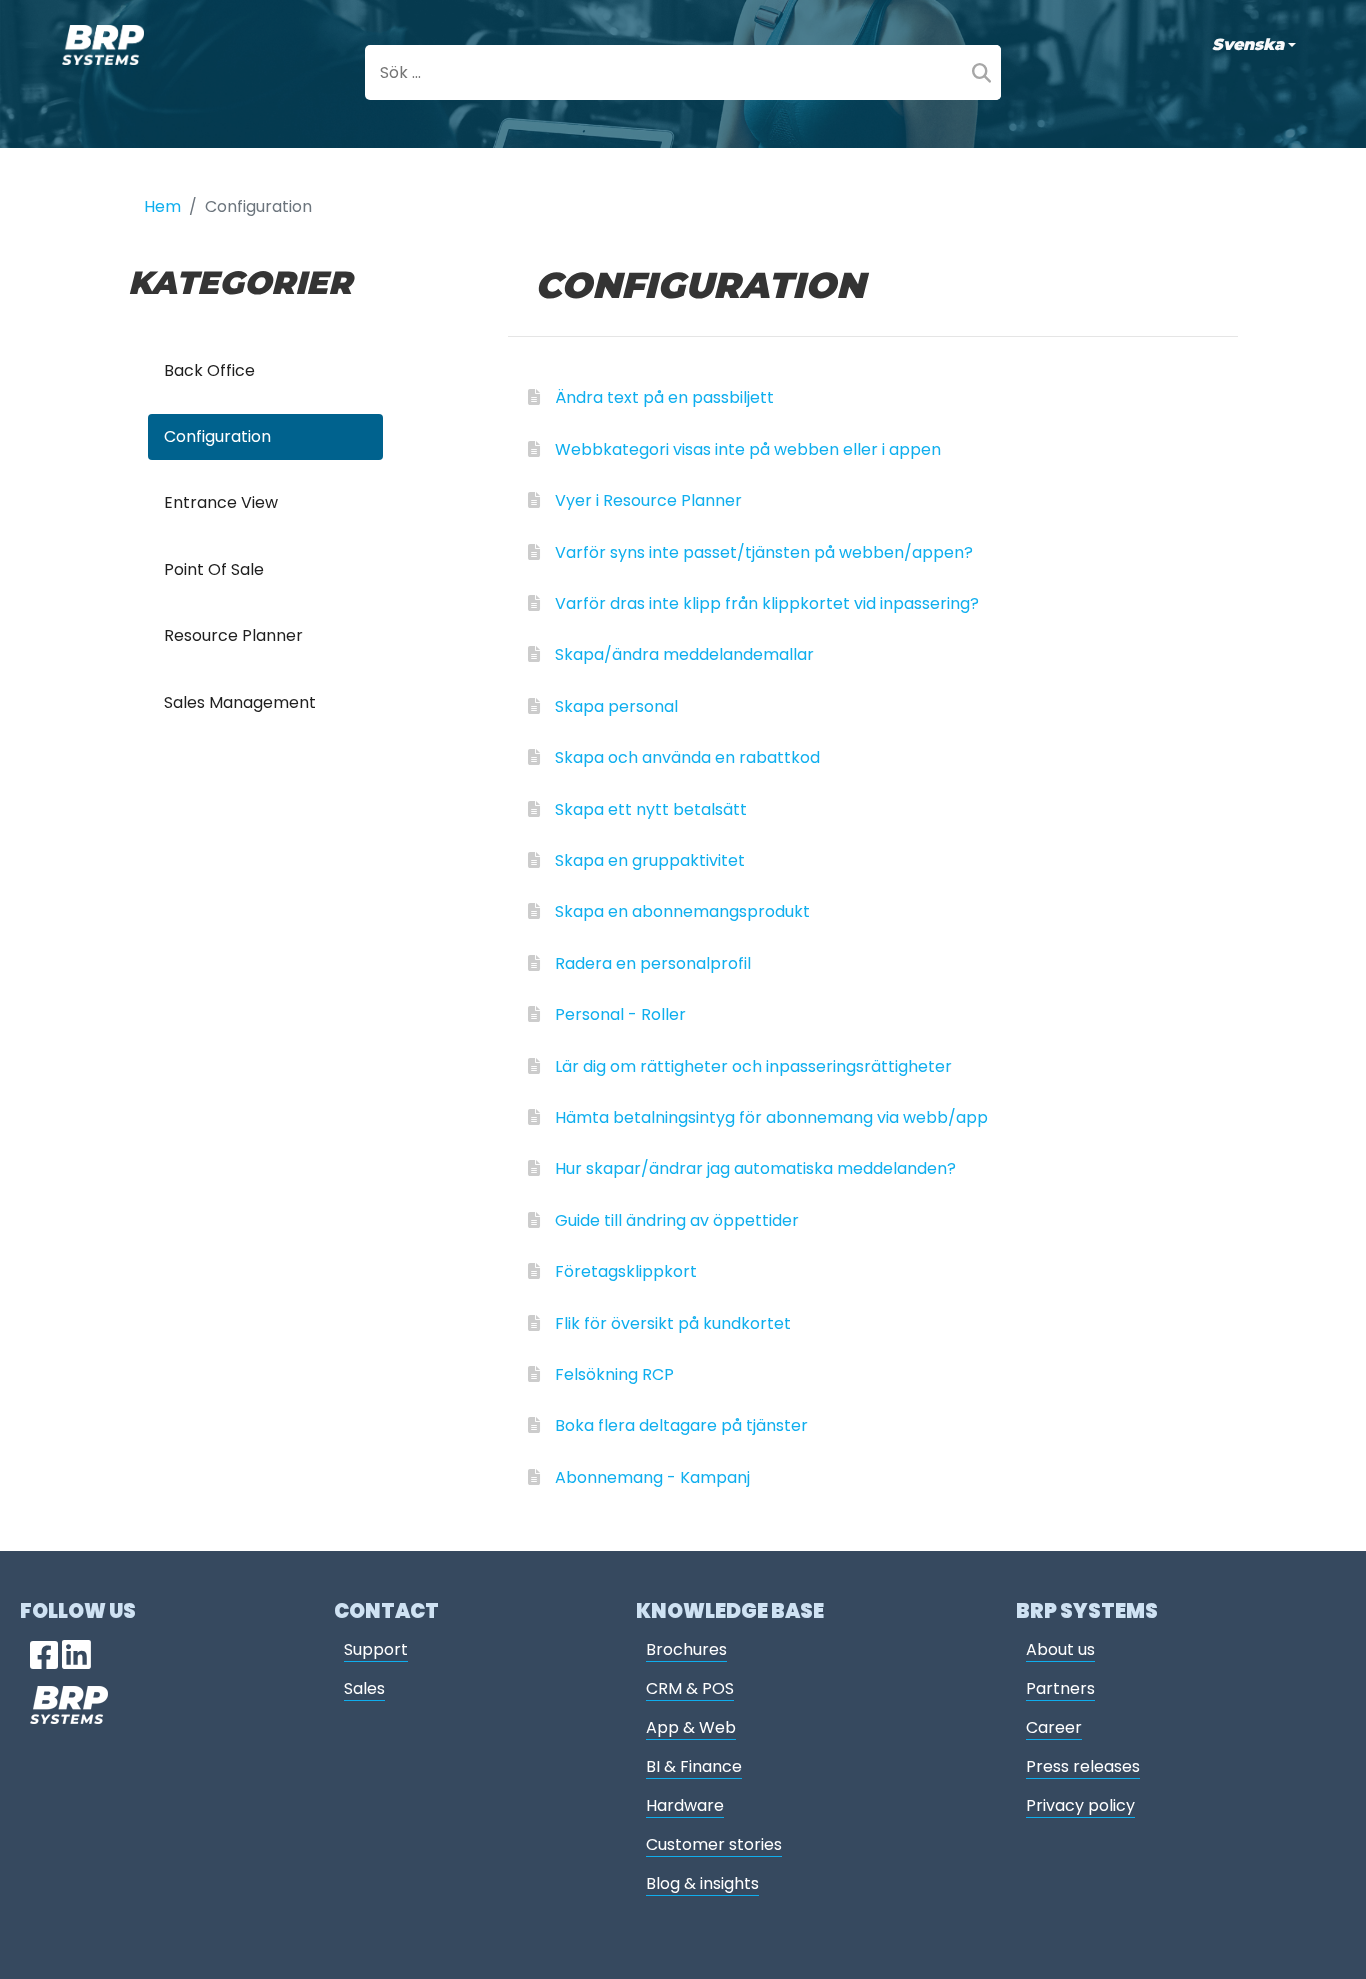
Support (376, 1649)
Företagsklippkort (626, 1271)
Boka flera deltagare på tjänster (681, 1425)
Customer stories (714, 1844)
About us (1060, 1649)
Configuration (217, 436)
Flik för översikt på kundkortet (673, 1323)
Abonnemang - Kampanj (652, 1477)
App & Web (691, 1727)
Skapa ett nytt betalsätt (651, 809)
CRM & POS (690, 1688)
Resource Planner (233, 635)
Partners (1060, 1688)
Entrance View (221, 502)
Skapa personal (616, 706)
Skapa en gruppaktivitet (650, 860)
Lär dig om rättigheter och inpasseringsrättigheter (753, 1066)
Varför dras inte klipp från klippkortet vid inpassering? (767, 603)
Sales (364, 1688)
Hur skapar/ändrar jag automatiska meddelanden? (755, 1168)
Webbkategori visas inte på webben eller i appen (748, 449)
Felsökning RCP (614, 1374)
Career (1054, 1727)
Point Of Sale (214, 569)
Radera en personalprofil (653, 963)
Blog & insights (702, 1883)
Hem (162, 206)
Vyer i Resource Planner (648, 500)
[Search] (981, 72)
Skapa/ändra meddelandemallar (684, 654)
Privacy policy (1080, 1805)
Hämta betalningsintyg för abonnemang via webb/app (771, 1117)
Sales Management (240, 702)
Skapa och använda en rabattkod (687, 757)
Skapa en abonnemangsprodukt (682, 911)
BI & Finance (694, 1766)
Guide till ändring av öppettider (677, 1220)
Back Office (209, 370)
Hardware (685, 1805)
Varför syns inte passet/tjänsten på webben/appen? (764, 552)
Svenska (1248, 44)
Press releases (1083, 1766)
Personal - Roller (620, 1014)
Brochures (686, 1649)
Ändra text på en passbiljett (664, 397)
